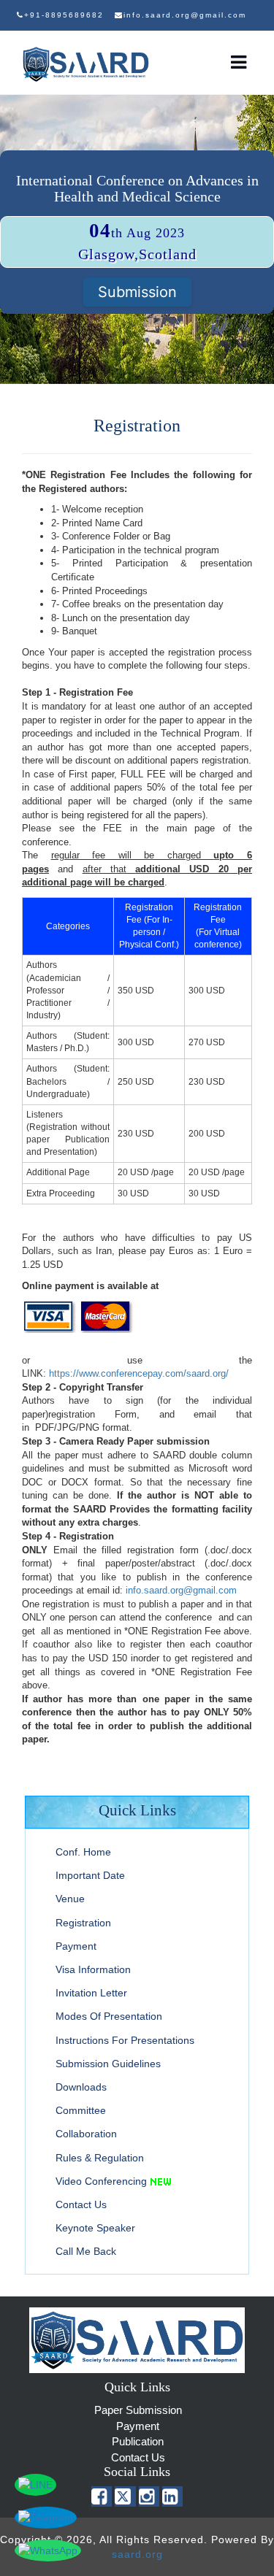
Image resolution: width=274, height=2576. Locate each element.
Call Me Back (86, 2251)
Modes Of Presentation (109, 2016)
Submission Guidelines (108, 2064)
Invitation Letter (91, 1993)
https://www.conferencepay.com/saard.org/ (139, 1373)
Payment (76, 1946)
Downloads (81, 2087)
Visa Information (93, 1969)
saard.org (137, 2554)
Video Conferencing (101, 2181)
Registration (83, 1923)
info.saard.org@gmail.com (181, 1590)
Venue (70, 1899)
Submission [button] (137, 292)
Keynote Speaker (95, 2228)
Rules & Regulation (100, 2158)
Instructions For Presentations (125, 2040)
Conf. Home (83, 1852)
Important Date (90, 1875)
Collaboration (86, 2134)
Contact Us (81, 2204)
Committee (81, 2110)
